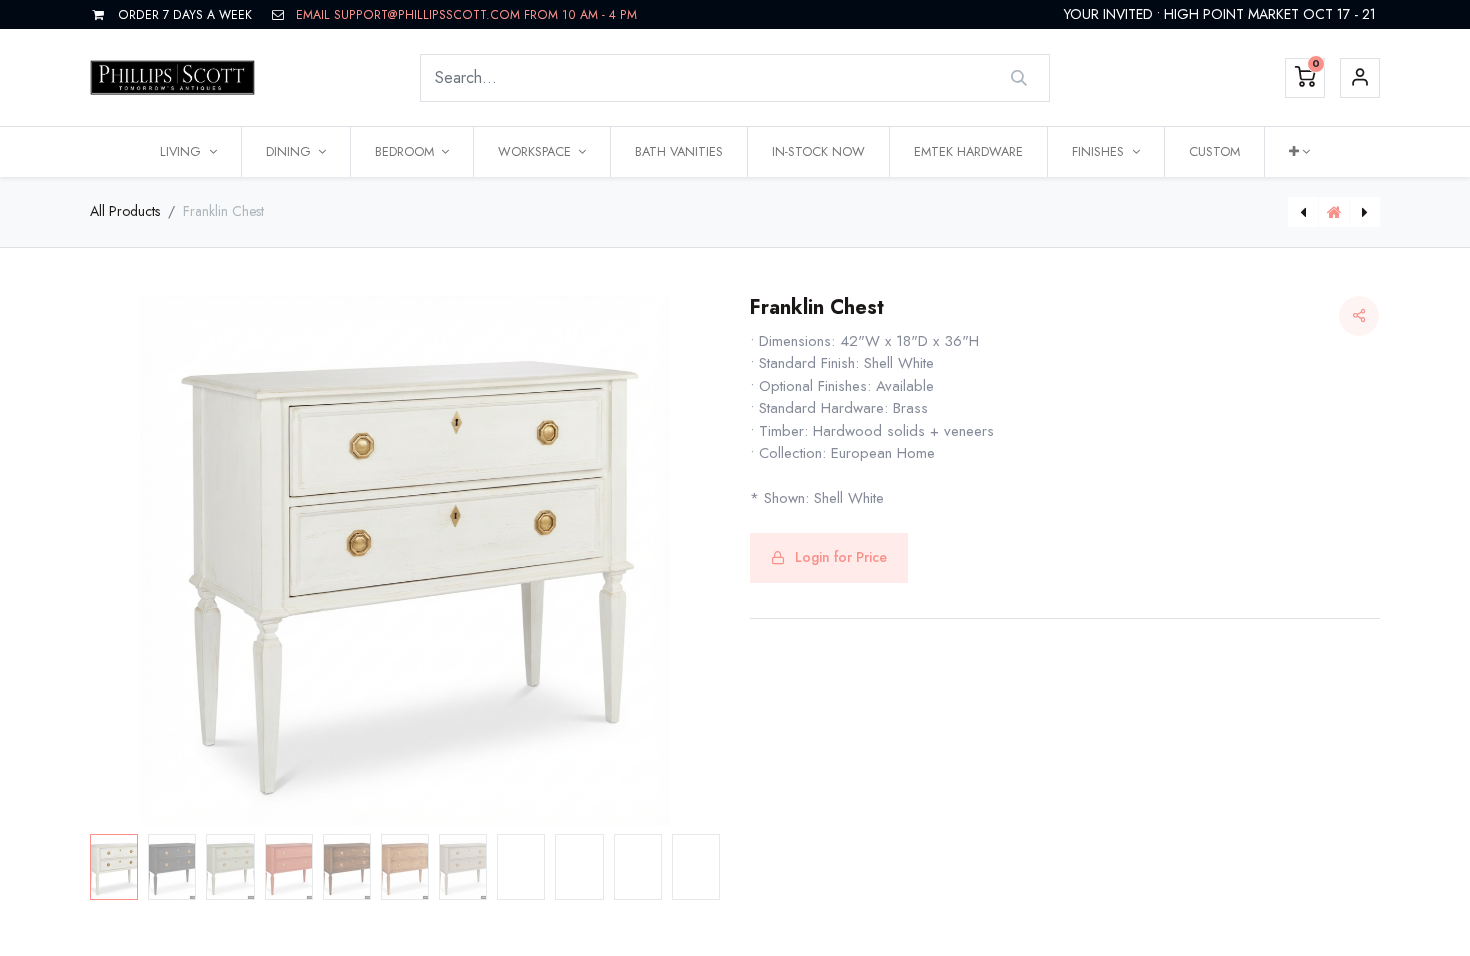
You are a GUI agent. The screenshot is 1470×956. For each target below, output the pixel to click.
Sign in (1360, 78)
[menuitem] (679, 152)
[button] (1299, 152)
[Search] (1019, 78)
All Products (125, 211)
